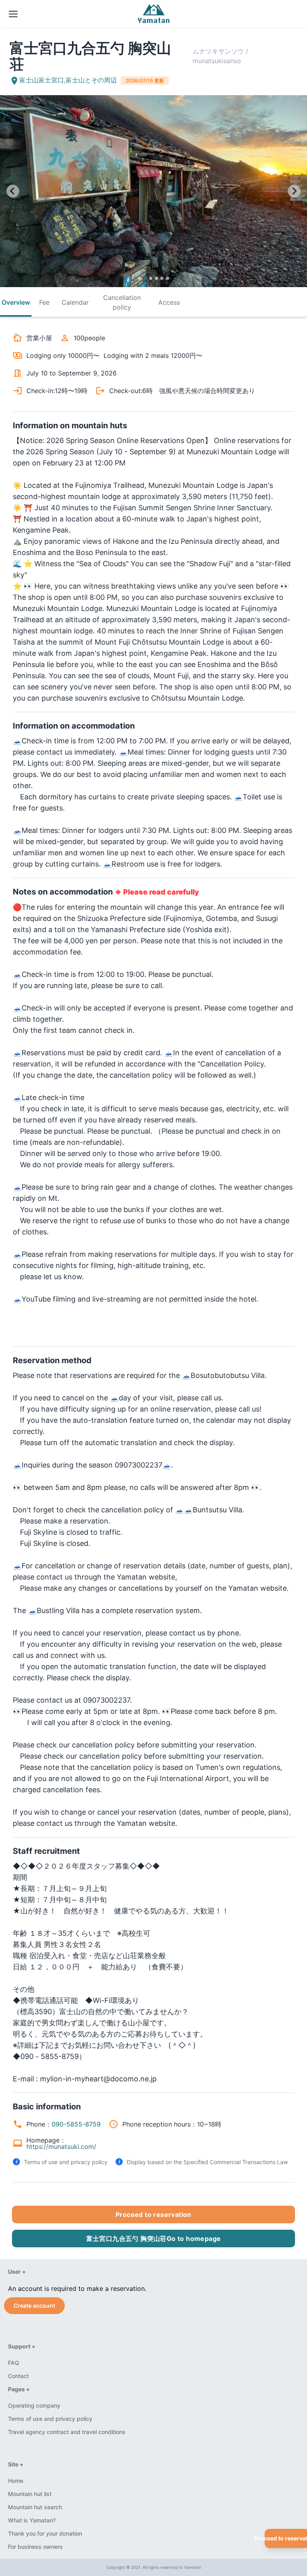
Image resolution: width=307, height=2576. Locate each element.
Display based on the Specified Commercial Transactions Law (207, 2162)
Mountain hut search (35, 2507)
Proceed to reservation (153, 2215)
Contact (18, 2376)
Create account (34, 2305)
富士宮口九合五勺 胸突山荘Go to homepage (154, 2239)
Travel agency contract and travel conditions (67, 2432)
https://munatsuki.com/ (61, 2147)
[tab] (140, 278)
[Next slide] (294, 191)
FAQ (14, 2363)
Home (16, 2481)
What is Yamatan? (32, 2520)
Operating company (34, 2405)
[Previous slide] (13, 191)
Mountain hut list (30, 2494)
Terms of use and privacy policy (66, 2162)
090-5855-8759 (76, 2124)
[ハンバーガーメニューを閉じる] (12, 19)
